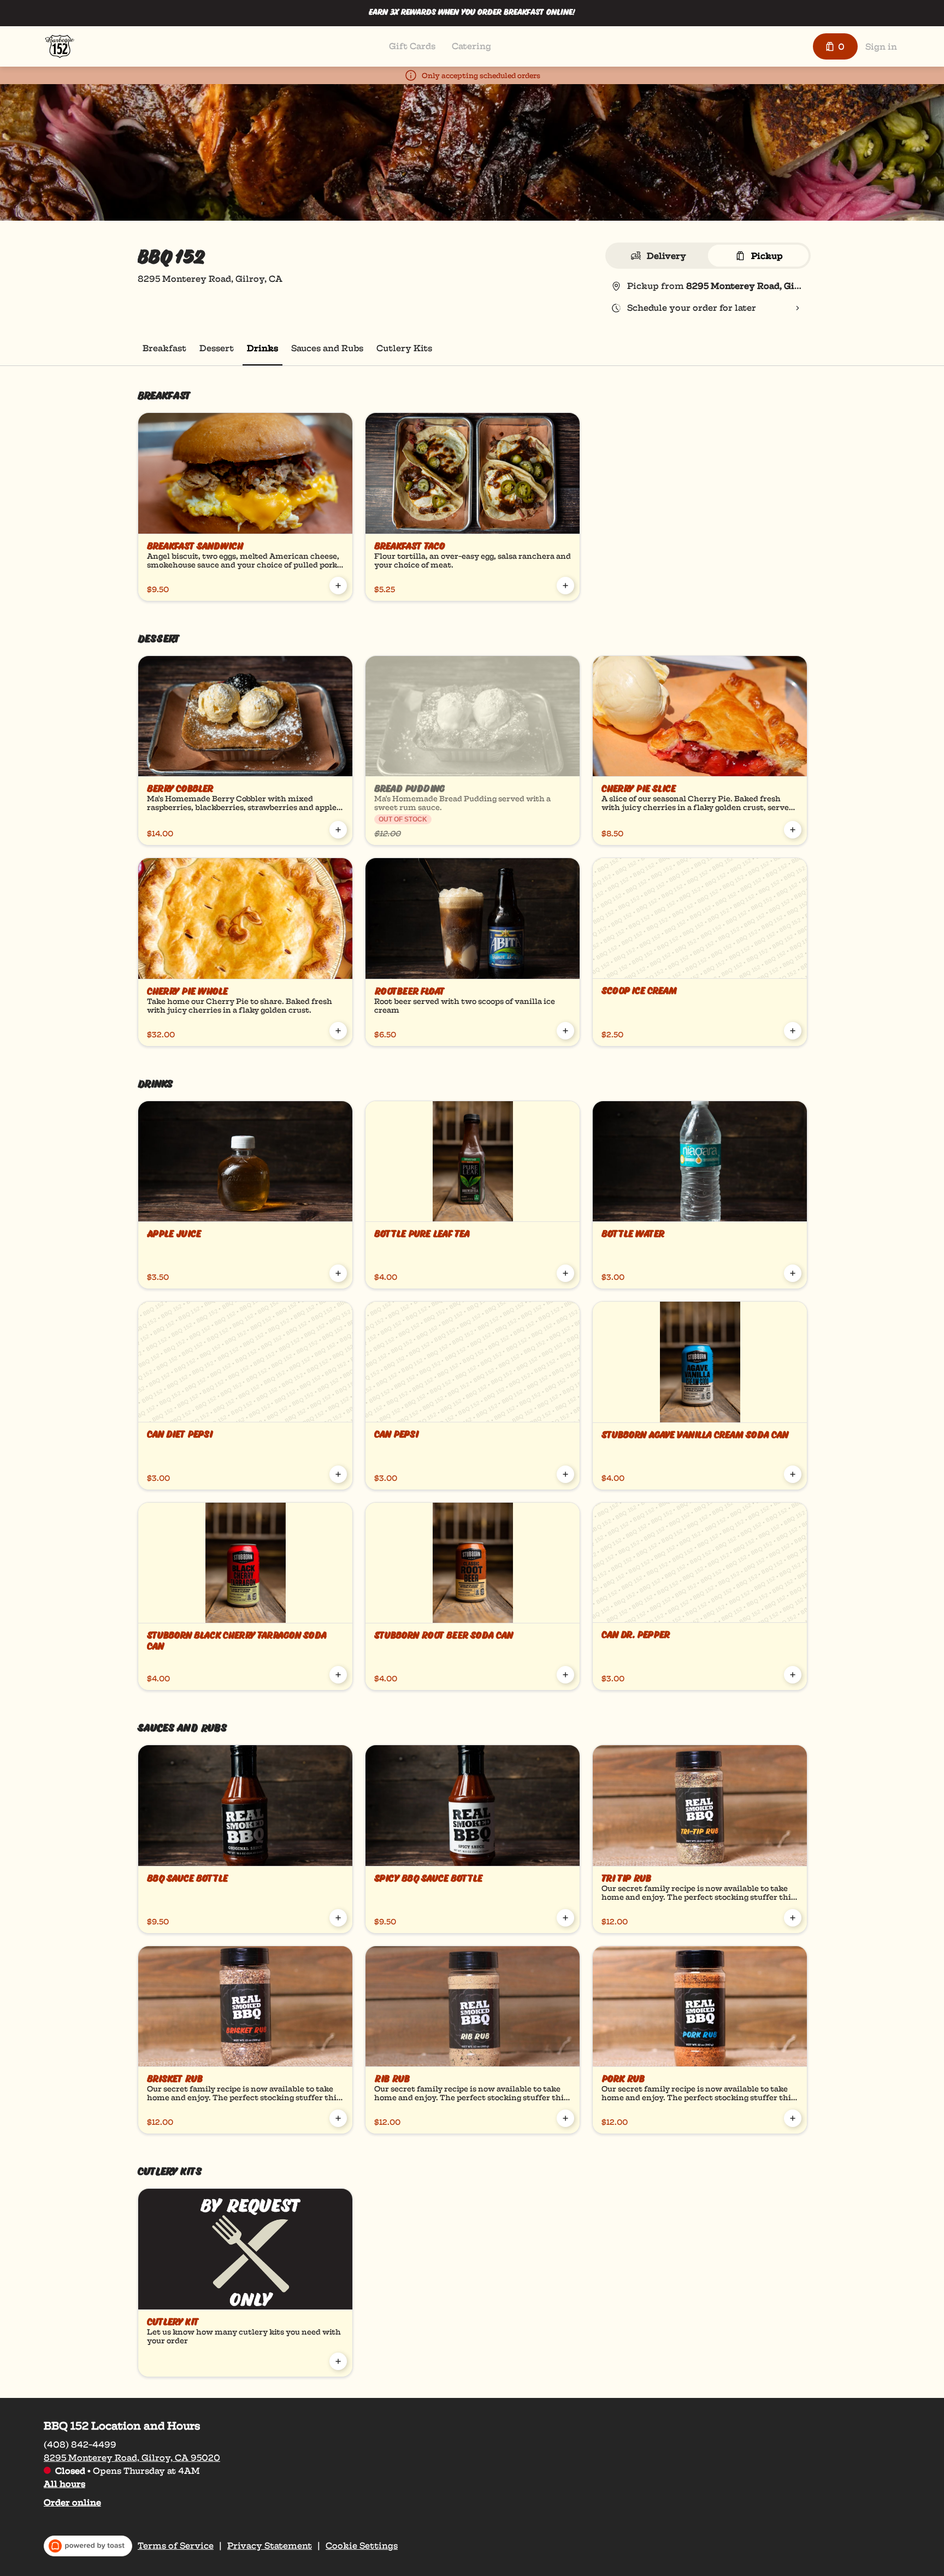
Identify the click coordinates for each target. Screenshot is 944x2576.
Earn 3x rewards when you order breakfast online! (472, 13)
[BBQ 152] (60, 46)
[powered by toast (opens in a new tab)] (88, 2546)
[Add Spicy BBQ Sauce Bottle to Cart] (565, 1918)
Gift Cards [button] (412, 46)
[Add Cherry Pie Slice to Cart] (793, 830)
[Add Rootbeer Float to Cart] (565, 1031)
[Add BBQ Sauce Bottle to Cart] (338, 1918)
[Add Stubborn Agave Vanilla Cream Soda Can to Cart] (793, 1474)
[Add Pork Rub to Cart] (793, 2118)
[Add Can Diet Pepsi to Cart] (338, 1474)
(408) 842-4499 (80, 2445)
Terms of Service (176, 2546)
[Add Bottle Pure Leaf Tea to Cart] (565, 1273)
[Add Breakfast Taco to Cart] (565, 586)
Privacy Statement (270, 2546)
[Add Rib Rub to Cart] (565, 2118)
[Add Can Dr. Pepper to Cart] (793, 1675)
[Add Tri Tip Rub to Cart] (793, 1918)
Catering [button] (471, 46)
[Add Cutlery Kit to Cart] (338, 2361)
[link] (164, 348)
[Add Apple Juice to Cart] (338, 1273)
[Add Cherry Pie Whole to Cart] (338, 1031)
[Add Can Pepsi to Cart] (565, 1474)
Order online (72, 2503)
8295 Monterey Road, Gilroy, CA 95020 (132, 2458)
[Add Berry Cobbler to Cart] (338, 830)
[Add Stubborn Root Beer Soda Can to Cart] (565, 1675)
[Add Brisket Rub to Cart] (338, 2118)
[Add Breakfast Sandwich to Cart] (338, 586)
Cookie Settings (362, 2546)
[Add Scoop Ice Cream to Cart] (793, 1031)
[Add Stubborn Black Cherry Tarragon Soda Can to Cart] (338, 1675)
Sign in (881, 47)
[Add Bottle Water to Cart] (793, 1273)
